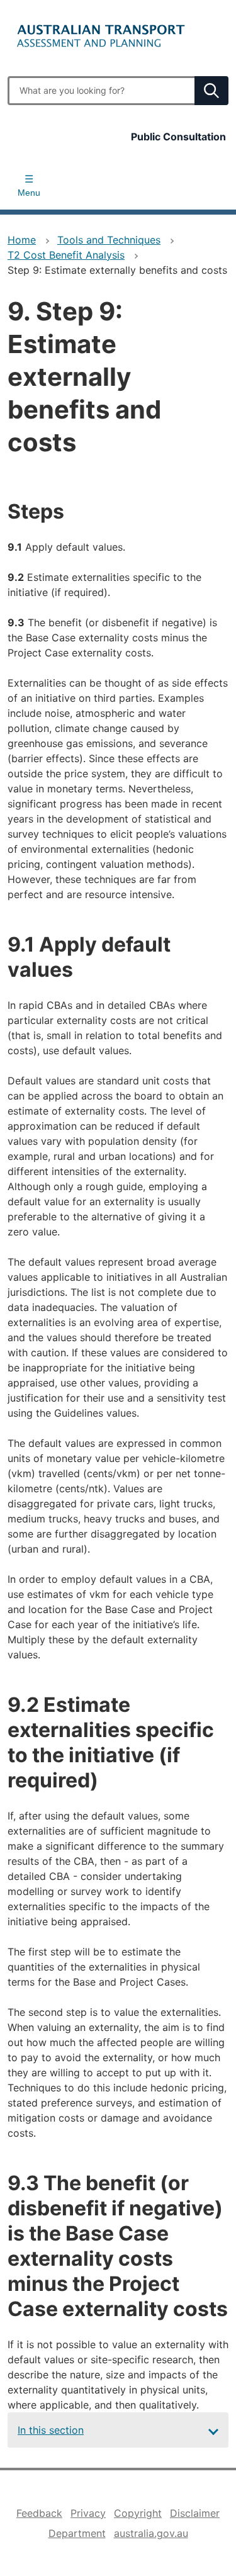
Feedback (39, 2513)
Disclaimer (195, 2513)
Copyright (138, 2513)
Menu (29, 193)
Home (22, 240)
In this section (51, 2430)
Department (77, 2533)
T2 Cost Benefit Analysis (66, 255)
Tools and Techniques (109, 240)
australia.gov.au (151, 2533)
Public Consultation (178, 137)
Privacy (88, 2513)
